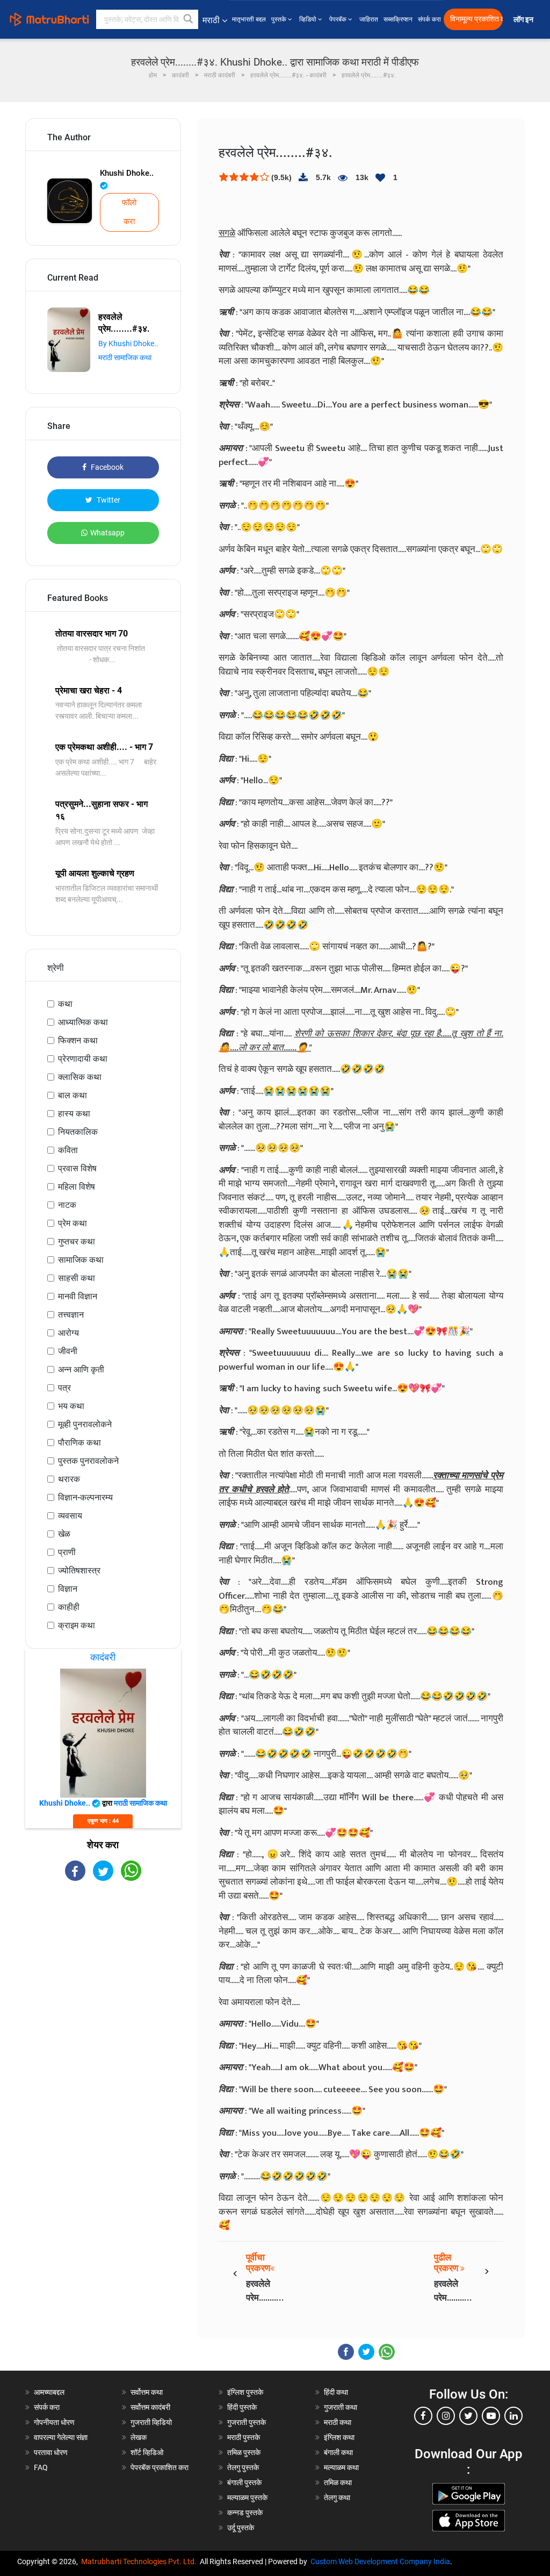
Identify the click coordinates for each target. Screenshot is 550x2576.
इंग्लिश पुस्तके (245, 2392)
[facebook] (423, 2416)
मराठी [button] (211, 20)
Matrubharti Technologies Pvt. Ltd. (140, 2561)
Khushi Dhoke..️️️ (127, 173)
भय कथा (71, 1406)
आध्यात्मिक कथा (83, 1022)
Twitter (108, 500)
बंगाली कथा (338, 2452)
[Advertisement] (103, 1967)
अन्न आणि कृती (81, 1369)
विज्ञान (68, 1589)
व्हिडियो (309, 19)
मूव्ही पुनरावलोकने (85, 1424)
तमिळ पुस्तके (244, 2452)
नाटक (67, 1205)
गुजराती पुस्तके (247, 2422)
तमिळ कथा (338, 2482)
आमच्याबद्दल (49, 2392)
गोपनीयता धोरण (54, 2422)
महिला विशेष (77, 1187)
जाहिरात (369, 19)
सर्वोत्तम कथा (147, 2392)
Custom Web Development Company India (380, 2561)
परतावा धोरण (52, 2452)
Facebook (106, 467)
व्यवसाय (70, 1516)
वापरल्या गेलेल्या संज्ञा (61, 2437)
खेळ (64, 1534)
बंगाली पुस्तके (244, 2482)
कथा (65, 1004)
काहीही (69, 1607)
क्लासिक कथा (80, 1077)
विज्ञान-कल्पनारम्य (85, 1497)
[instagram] (446, 2416)
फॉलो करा (129, 212)
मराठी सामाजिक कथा (125, 357)
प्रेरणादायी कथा (83, 1059)
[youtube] (491, 2416)
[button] (189, 19)
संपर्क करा (429, 19)
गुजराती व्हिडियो (151, 2422)
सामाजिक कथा (81, 1260)
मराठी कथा (338, 2422)
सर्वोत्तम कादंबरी (150, 2407)
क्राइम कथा (77, 1625)
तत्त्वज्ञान (71, 1315)
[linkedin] (513, 2416)
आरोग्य (68, 1333)
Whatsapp (107, 533)
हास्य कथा (74, 1114)
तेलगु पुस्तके (243, 2467)
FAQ (41, 2467)
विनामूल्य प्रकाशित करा (476, 19)
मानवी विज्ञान (78, 1296)
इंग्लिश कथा (339, 2437)
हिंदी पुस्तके (242, 2407)
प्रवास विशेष (77, 1168)
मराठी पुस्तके (244, 2437)
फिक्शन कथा (78, 1040)
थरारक (69, 1479)
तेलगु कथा (337, 2498)
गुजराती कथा (341, 2407)
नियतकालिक (78, 1132)
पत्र (64, 1388)
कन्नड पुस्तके (245, 2513)
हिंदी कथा (336, 2392)
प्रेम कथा (73, 1223)
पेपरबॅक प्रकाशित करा (160, 2467)
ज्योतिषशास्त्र (79, 1570)
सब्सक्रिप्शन (398, 19)
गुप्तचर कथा (77, 1242)
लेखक (139, 2437)
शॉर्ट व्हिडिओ (147, 2452)
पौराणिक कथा (79, 1443)
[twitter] (468, 2416)
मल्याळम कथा (341, 2467)
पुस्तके (280, 19)
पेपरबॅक (339, 19)
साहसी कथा (77, 1278)
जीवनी (68, 1351)
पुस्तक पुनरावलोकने (88, 1461)
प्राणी (67, 1552)
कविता (68, 1150)
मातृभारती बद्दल (249, 19)
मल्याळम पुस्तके (247, 2498)
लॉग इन (525, 20)
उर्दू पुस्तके (241, 2528)
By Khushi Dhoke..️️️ (128, 344)
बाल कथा (73, 1095)
